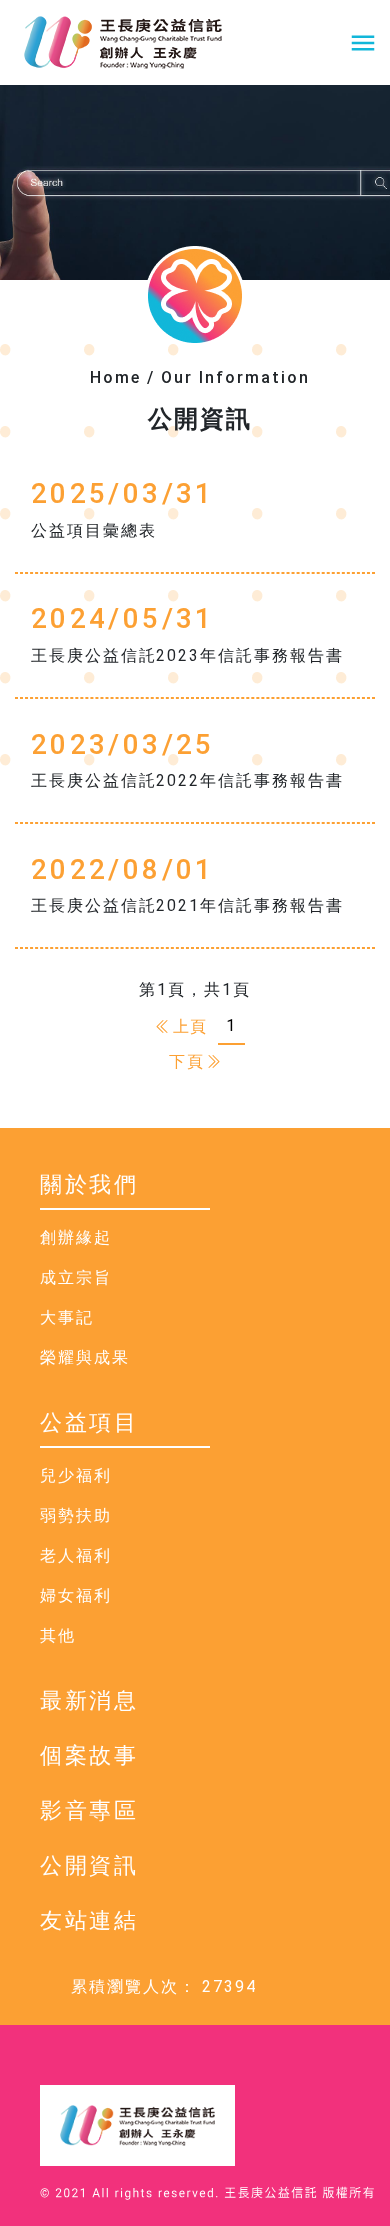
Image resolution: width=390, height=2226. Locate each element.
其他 (58, 1635)
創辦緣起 (76, 1237)
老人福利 (76, 1555)
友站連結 (89, 1920)
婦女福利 (76, 1595)
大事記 (67, 1317)
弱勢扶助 (76, 1515)
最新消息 (89, 1700)
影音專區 (89, 1810)
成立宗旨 (76, 1277)
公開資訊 (89, 1865)
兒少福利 (76, 1475)
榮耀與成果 (85, 1357)
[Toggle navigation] (363, 43)
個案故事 (89, 1755)
